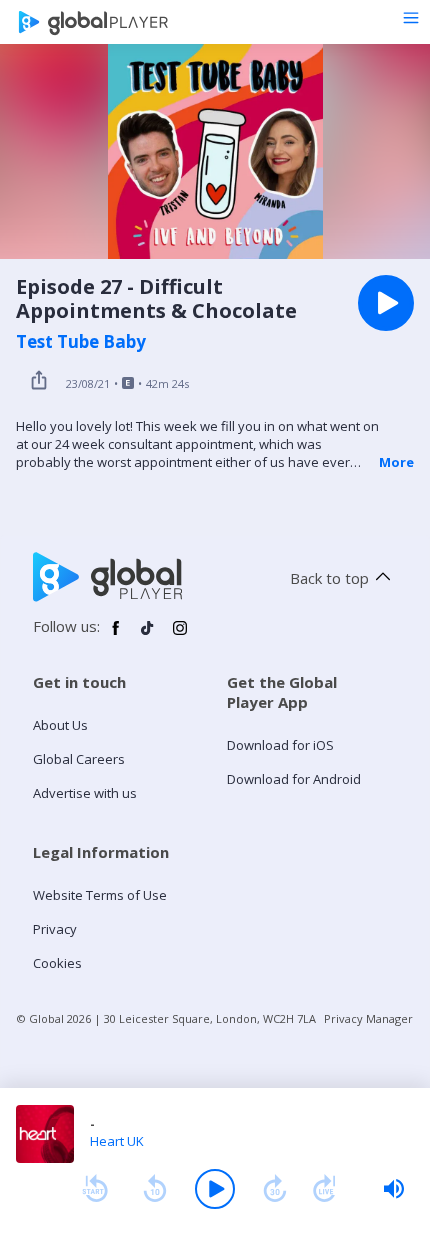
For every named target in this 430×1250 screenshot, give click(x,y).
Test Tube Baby (81, 342)
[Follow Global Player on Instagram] (180, 636)
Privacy (55, 929)
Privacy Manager (368, 1018)
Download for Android (294, 779)
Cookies (57, 963)
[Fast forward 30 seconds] (275, 1189)
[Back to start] (95, 1189)
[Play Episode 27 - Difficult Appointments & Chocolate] (386, 303)
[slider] (394, 1189)
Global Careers (79, 759)
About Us (60, 725)
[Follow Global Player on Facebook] (116, 636)
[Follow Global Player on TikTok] (148, 636)
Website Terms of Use (100, 895)
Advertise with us (85, 793)
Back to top (329, 578)
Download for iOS (280, 745)
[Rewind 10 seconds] (155, 1189)
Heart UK (117, 1141)
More (396, 462)
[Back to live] (325, 1189)
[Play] (215, 1189)
